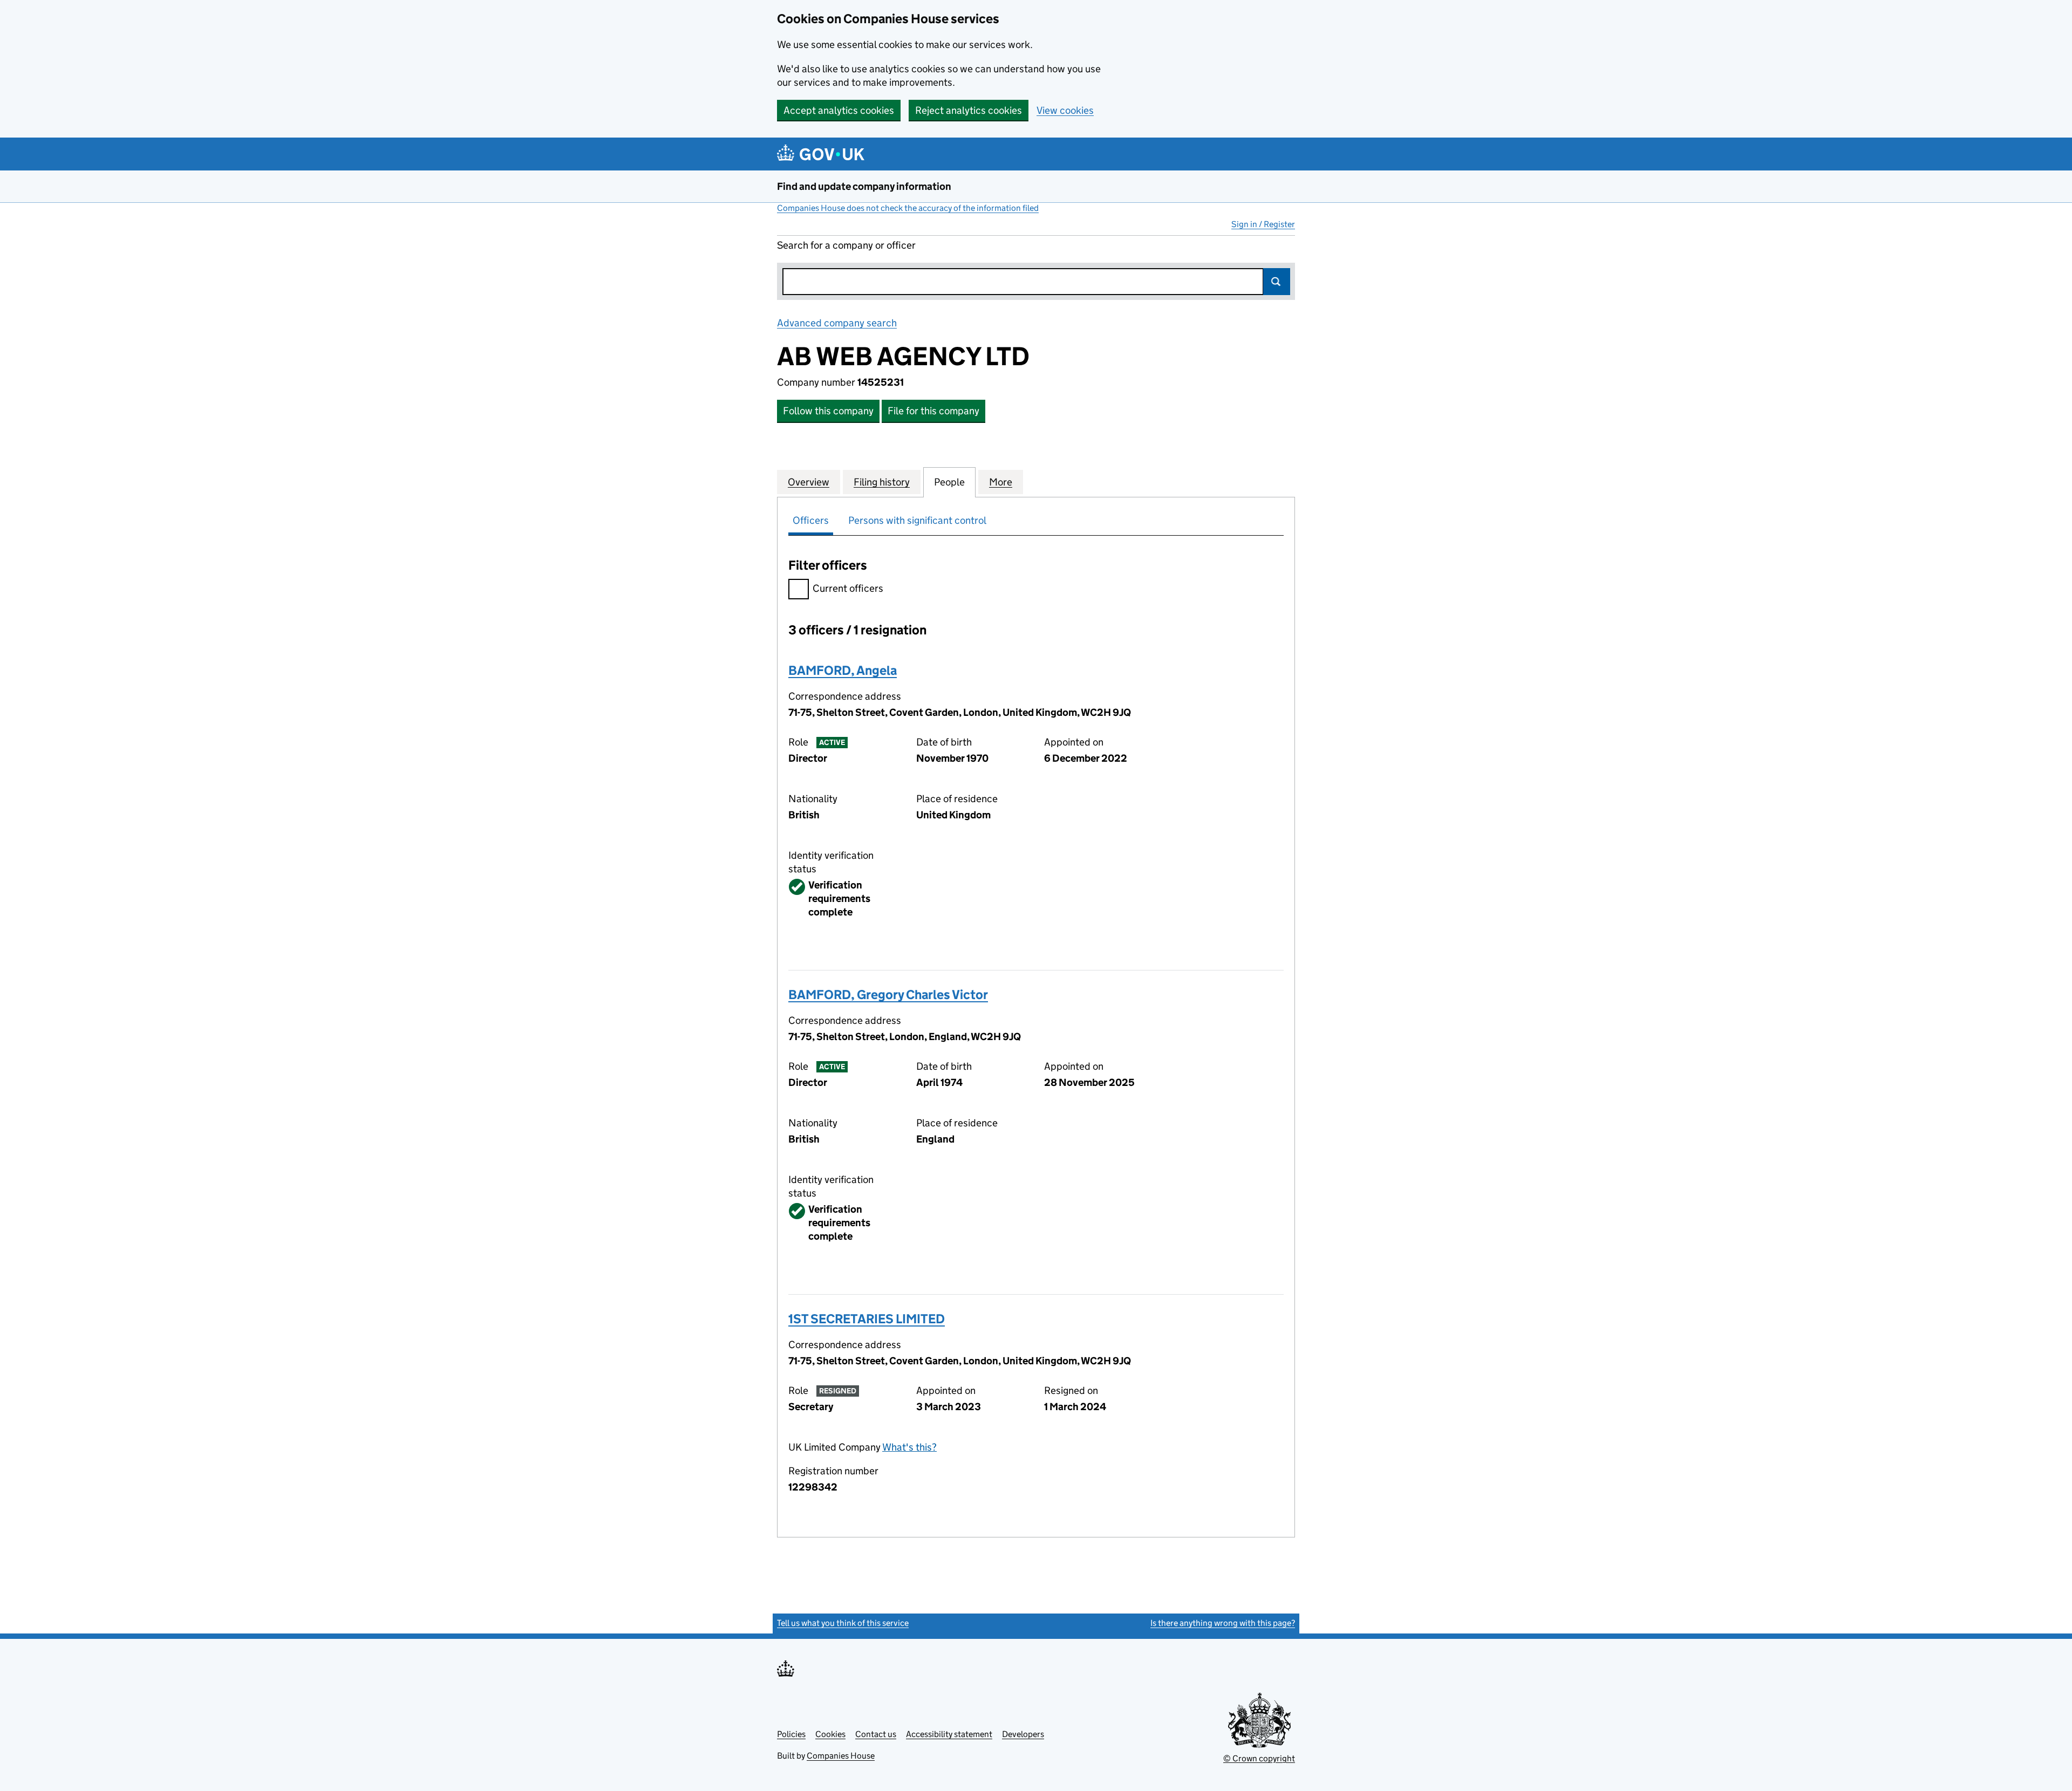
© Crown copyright (1259, 1758)
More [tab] (1001, 482)
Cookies (830, 1734)
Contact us (876, 1734)
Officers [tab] (811, 520)
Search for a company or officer (846, 245)
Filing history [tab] (882, 482)
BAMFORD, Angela (843, 670)
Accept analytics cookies (839, 110)
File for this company (933, 411)
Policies (791, 1734)
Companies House (841, 1756)
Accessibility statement (949, 1734)
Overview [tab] (809, 482)
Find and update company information (864, 186)
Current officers (848, 588)
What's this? (909, 1447)
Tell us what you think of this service (843, 1623)
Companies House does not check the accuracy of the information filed (908, 208)
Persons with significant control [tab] (917, 520)
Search (1277, 282)
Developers (1023, 1734)
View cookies (1065, 110)
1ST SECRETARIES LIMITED (867, 1319)
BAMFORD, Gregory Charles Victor (888, 994)
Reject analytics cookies (969, 110)
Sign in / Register (1263, 224)
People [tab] (949, 482)
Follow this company (828, 411)
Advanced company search (837, 323)
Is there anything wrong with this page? (1223, 1623)
